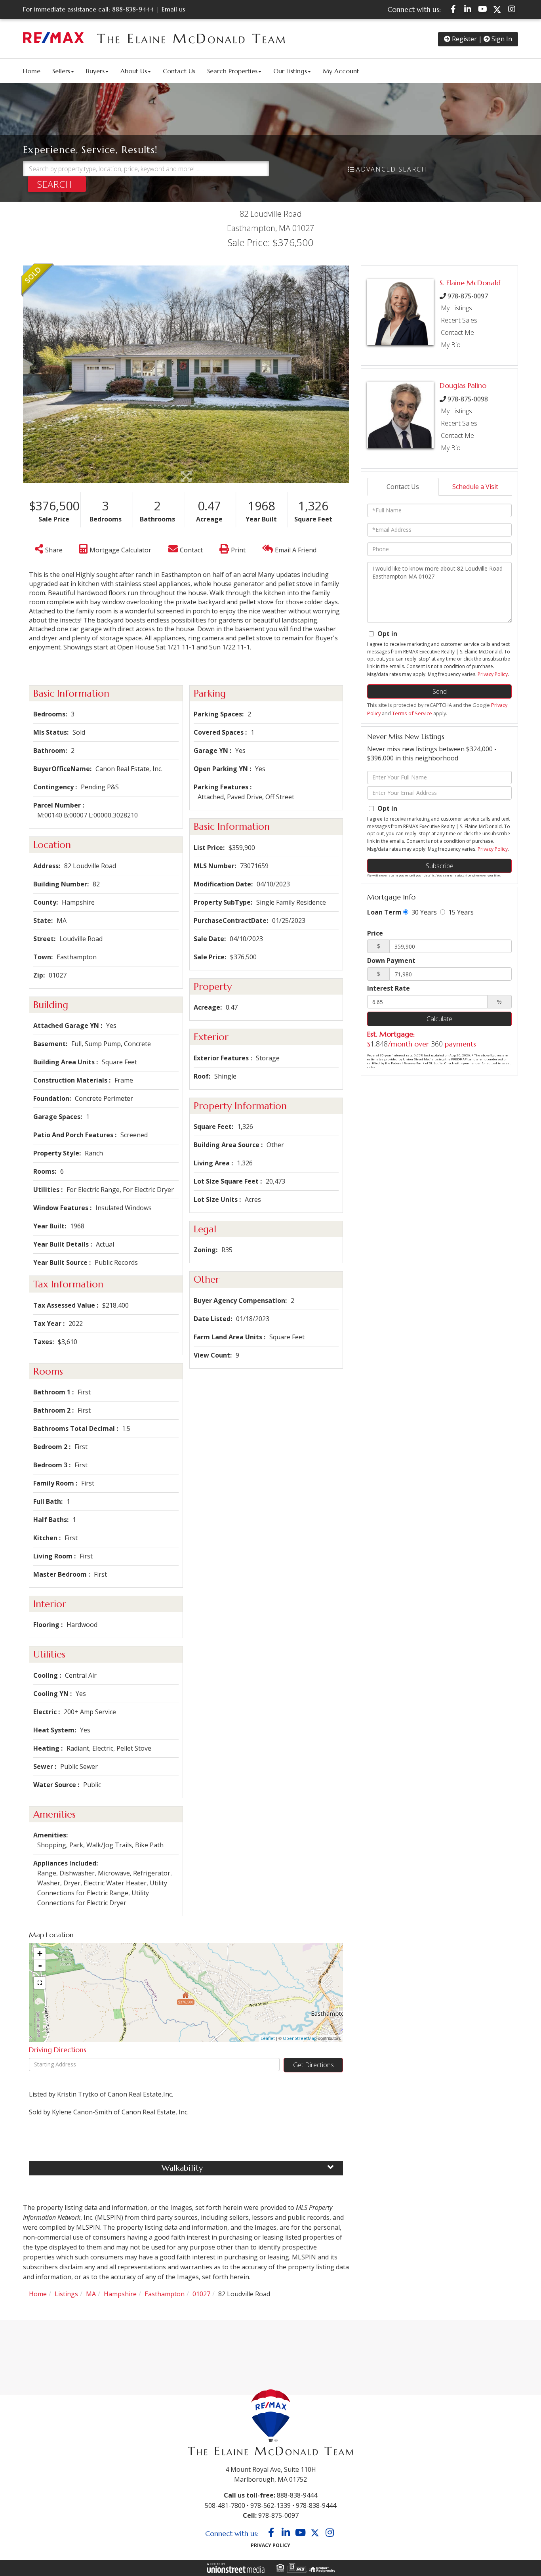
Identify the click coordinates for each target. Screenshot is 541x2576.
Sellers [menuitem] (61, 71)
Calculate (439, 1019)
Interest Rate (389, 988)
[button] (57, 184)
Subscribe (440, 866)
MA (91, 2294)
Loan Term (384, 912)
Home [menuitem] (32, 71)
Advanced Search (391, 169)
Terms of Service (412, 713)
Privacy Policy (493, 674)
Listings (66, 2294)
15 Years (460, 912)
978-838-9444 (316, 2505)
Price (375, 933)
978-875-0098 (468, 399)
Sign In (501, 39)
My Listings (456, 308)
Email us (173, 9)
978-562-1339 (270, 2505)
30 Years (423, 912)
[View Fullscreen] (40, 1983)
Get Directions (313, 2065)
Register (464, 39)
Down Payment (391, 961)
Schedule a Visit (475, 487)
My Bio (451, 345)
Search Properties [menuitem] (232, 71)
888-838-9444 (133, 9)
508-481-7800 (225, 2505)
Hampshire (120, 2294)
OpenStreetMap (300, 2038)
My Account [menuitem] (341, 71)
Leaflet (268, 2038)
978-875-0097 (468, 296)
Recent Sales (459, 320)
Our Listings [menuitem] (290, 71)
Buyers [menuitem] (95, 71)
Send (440, 691)
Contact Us (403, 487)
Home (38, 2294)
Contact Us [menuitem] (179, 71)
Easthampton (165, 2294)
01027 (201, 2294)
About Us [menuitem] (134, 71)
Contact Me (457, 332)
